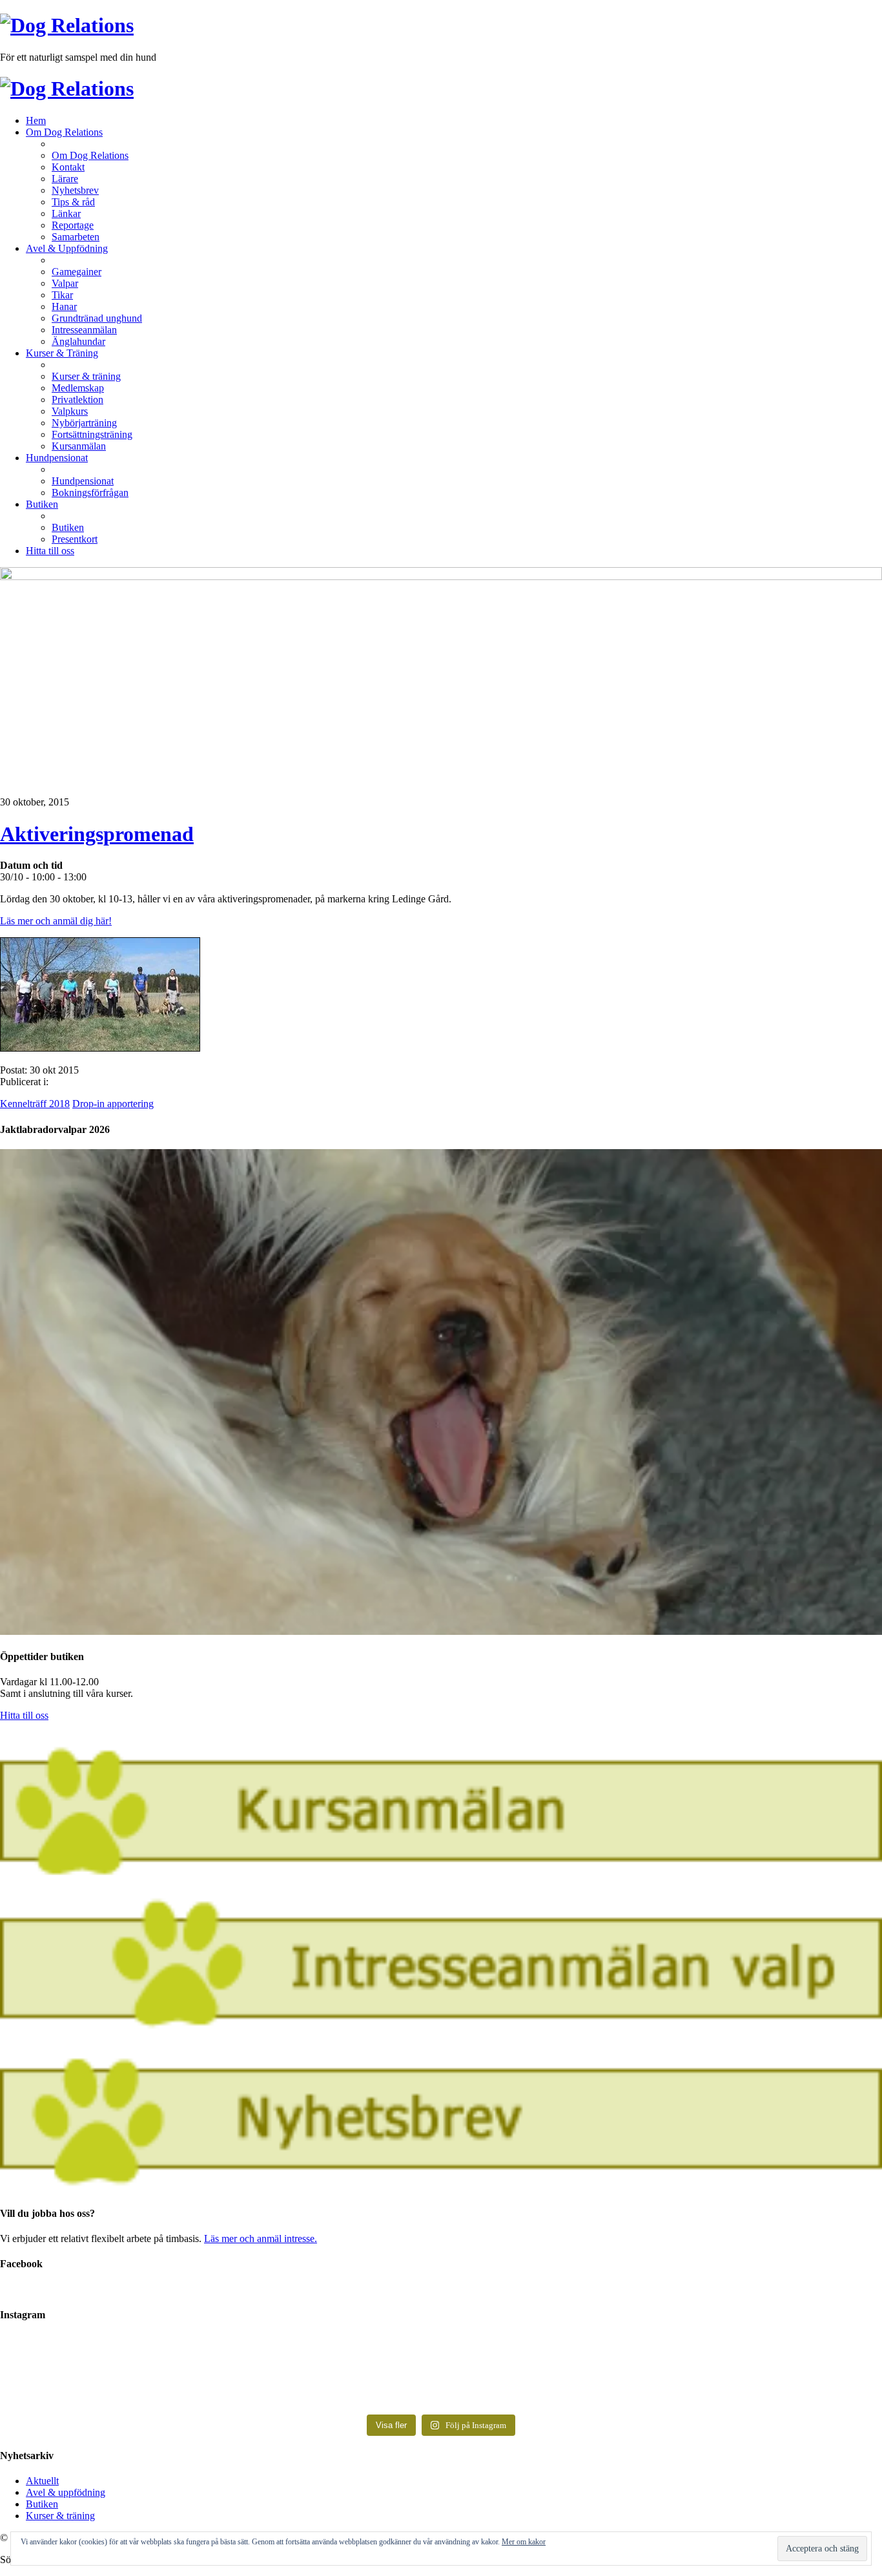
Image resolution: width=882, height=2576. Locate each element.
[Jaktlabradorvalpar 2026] (441, 1631)
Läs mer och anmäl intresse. (261, 2238)
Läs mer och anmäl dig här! (56, 921)
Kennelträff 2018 (35, 1104)
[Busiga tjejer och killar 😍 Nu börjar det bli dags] (661, 2354)
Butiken (42, 2504)
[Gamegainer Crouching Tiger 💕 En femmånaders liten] (221, 2354)
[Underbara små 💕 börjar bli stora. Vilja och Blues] (221, 2379)
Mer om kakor (524, 2542)
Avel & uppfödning (66, 2492)
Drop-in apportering (113, 1104)
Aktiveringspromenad (97, 834)
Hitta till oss (24, 1715)
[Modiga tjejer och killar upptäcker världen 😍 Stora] (661, 2385)
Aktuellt (42, 2481)
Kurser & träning (60, 2516)
